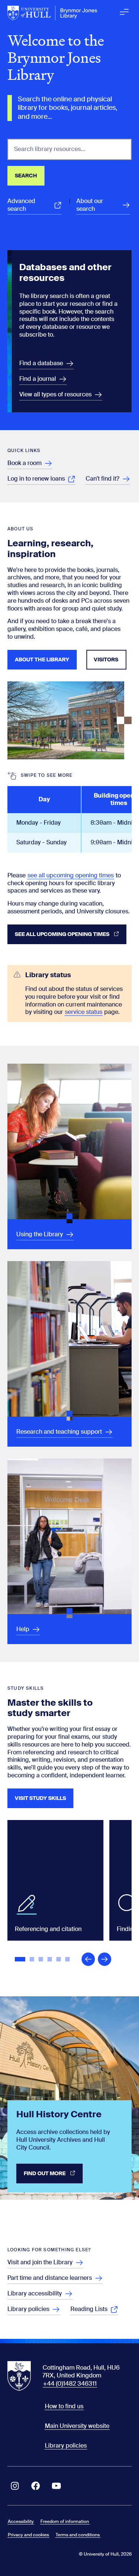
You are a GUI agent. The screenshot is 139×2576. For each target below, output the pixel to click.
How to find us (64, 2406)
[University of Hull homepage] (52, 13)
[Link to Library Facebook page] (36, 2486)
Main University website (77, 2426)
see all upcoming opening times (71, 875)
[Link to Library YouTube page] (56, 2486)
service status (84, 1012)
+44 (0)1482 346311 (70, 2384)
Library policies (66, 2446)
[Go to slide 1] (21, 1960)
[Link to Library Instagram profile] (15, 2486)
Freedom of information (65, 2521)
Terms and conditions (78, 2535)
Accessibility (21, 2521)
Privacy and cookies (28, 2535)
